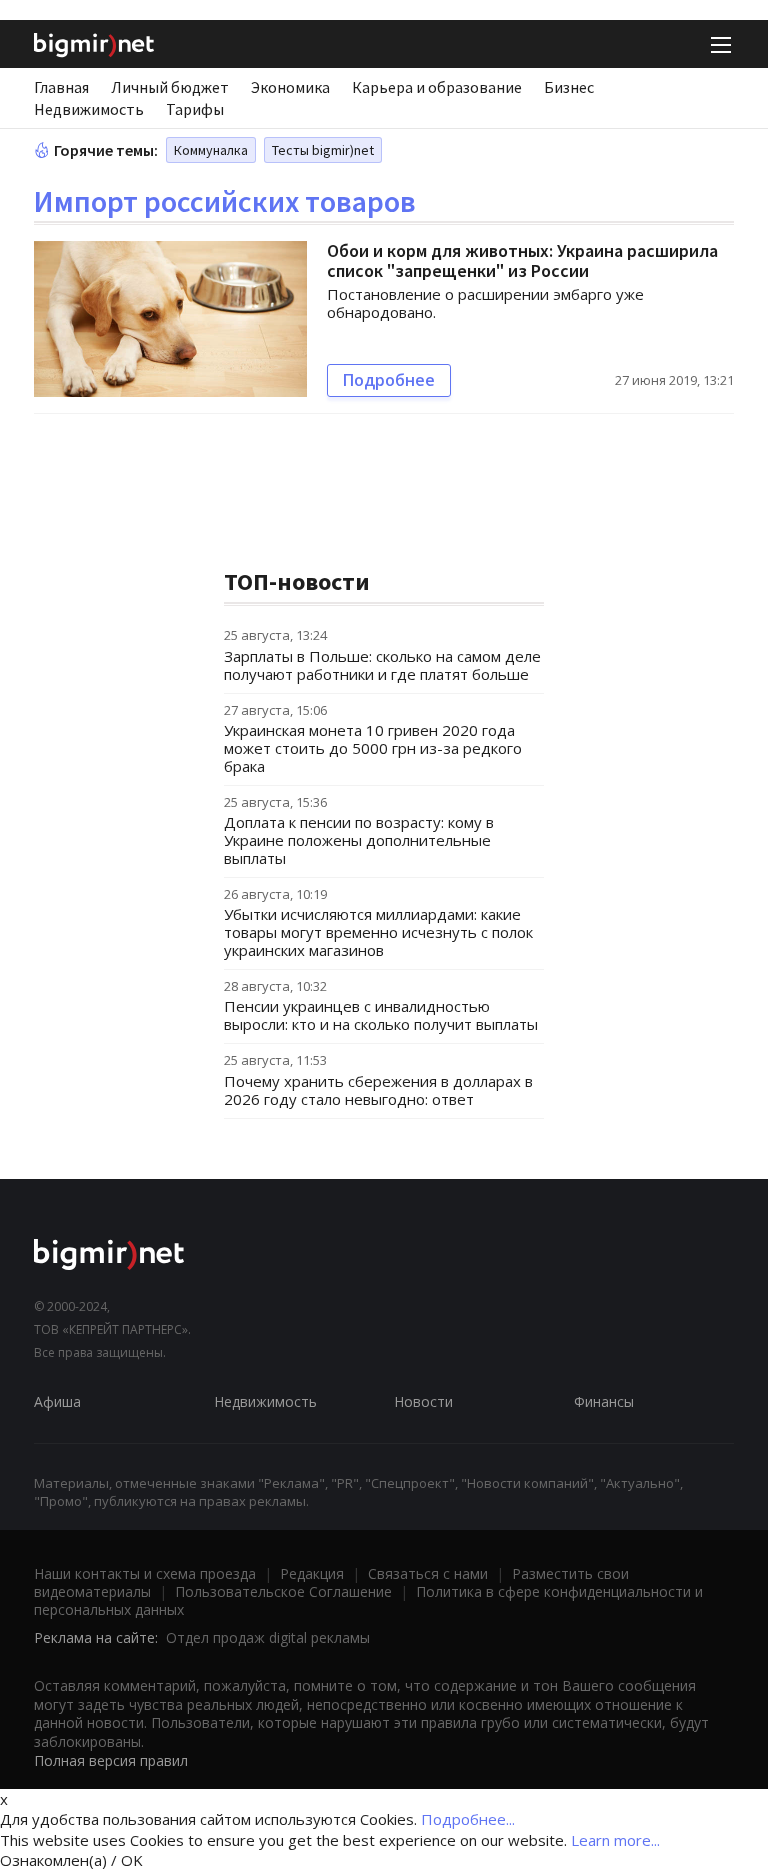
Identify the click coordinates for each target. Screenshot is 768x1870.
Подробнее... (468, 1819)
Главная (61, 87)
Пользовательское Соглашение (283, 1591)
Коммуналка (211, 150)
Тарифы (195, 109)
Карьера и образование (437, 87)
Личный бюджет (170, 87)
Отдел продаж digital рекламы (268, 1637)
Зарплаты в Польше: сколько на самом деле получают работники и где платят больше (382, 665)
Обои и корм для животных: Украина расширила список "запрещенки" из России (522, 260)
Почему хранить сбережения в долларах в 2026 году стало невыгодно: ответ (378, 1090)
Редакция (312, 1573)
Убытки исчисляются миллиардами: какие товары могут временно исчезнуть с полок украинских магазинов (378, 932)
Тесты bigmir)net (323, 150)
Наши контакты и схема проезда (145, 1573)
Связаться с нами (428, 1573)
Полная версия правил (111, 1760)
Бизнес (569, 87)
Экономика (290, 87)
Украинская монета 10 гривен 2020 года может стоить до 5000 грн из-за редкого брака (373, 748)
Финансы (604, 1401)
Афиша (57, 1401)
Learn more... (615, 1840)
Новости (423, 1401)
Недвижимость (89, 109)
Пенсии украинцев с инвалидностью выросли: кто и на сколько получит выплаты (381, 1015)
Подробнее (389, 380)
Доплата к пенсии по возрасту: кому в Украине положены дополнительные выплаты (359, 840)
